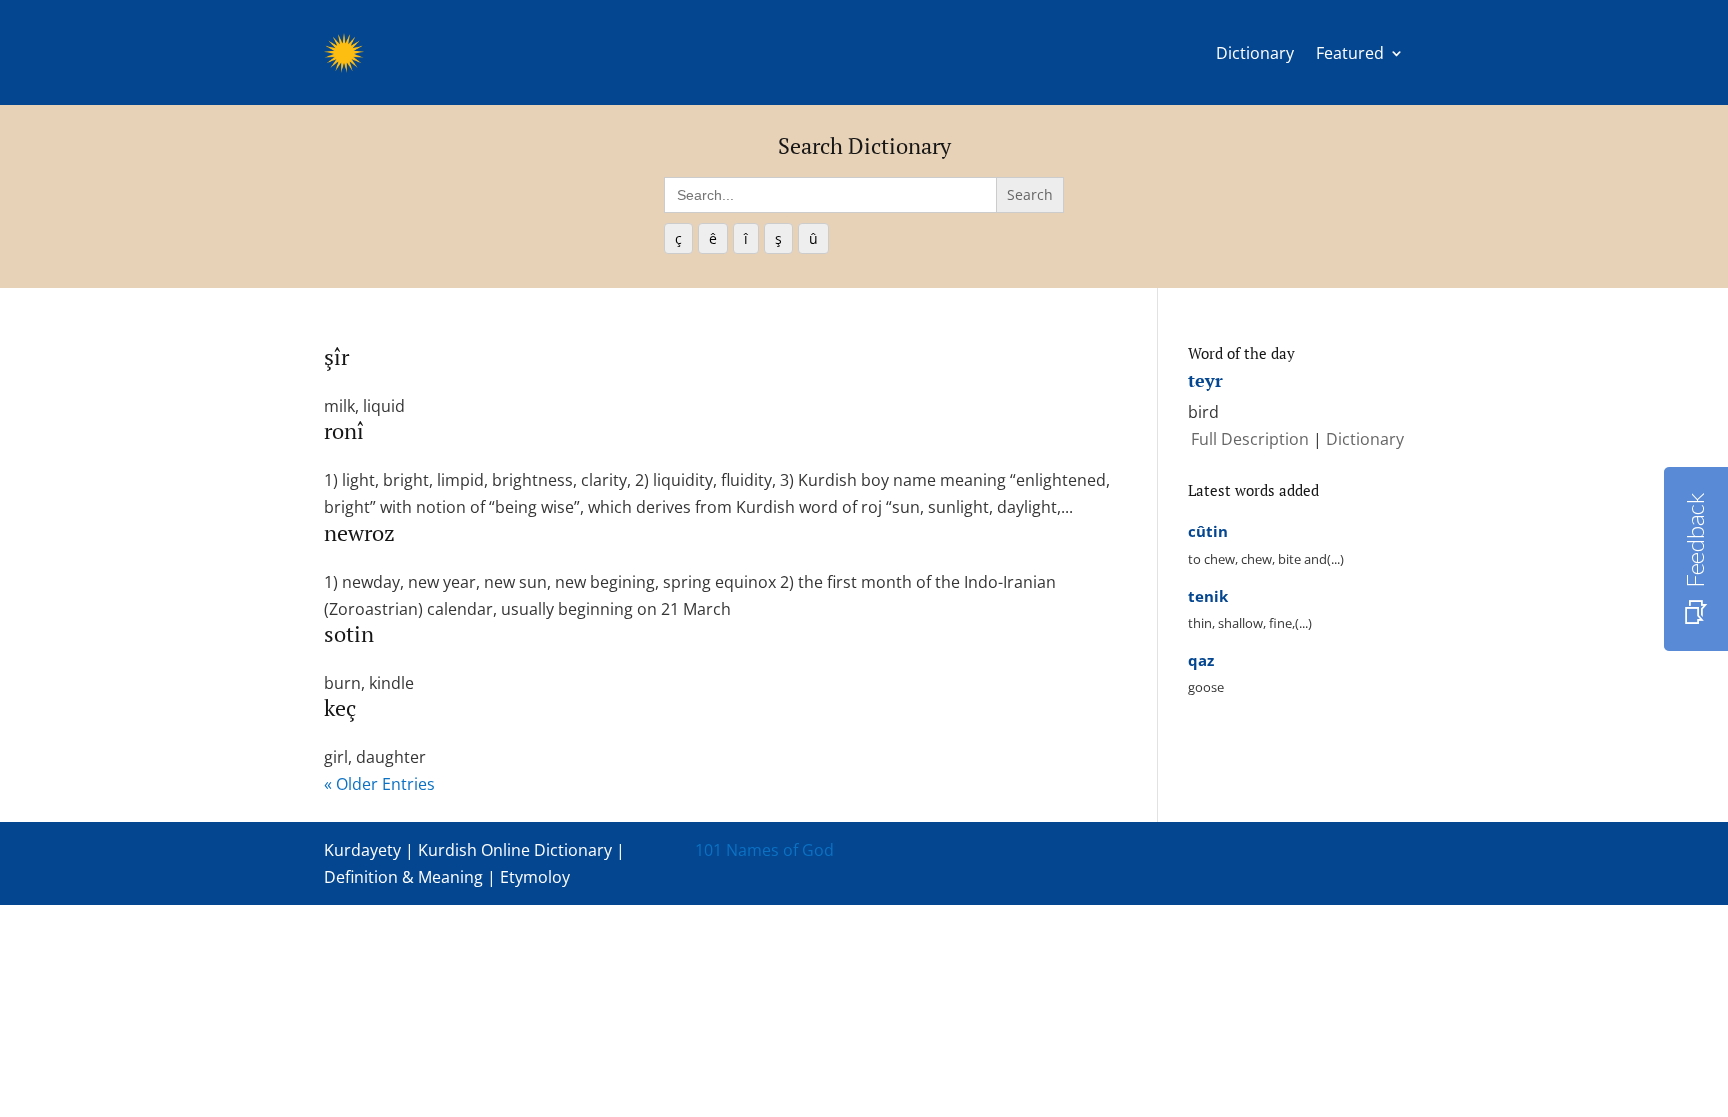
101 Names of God (764, 850)
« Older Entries (379, 784)
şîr (336, 356)
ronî (344, 430)
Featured (1350, 53)
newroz (359, 532)
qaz (1201, 660)
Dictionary (1255, 53)
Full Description (1252, 439)
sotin (349, 633)
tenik (1208, 596)
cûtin (1208, 531)
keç (340, 707)
